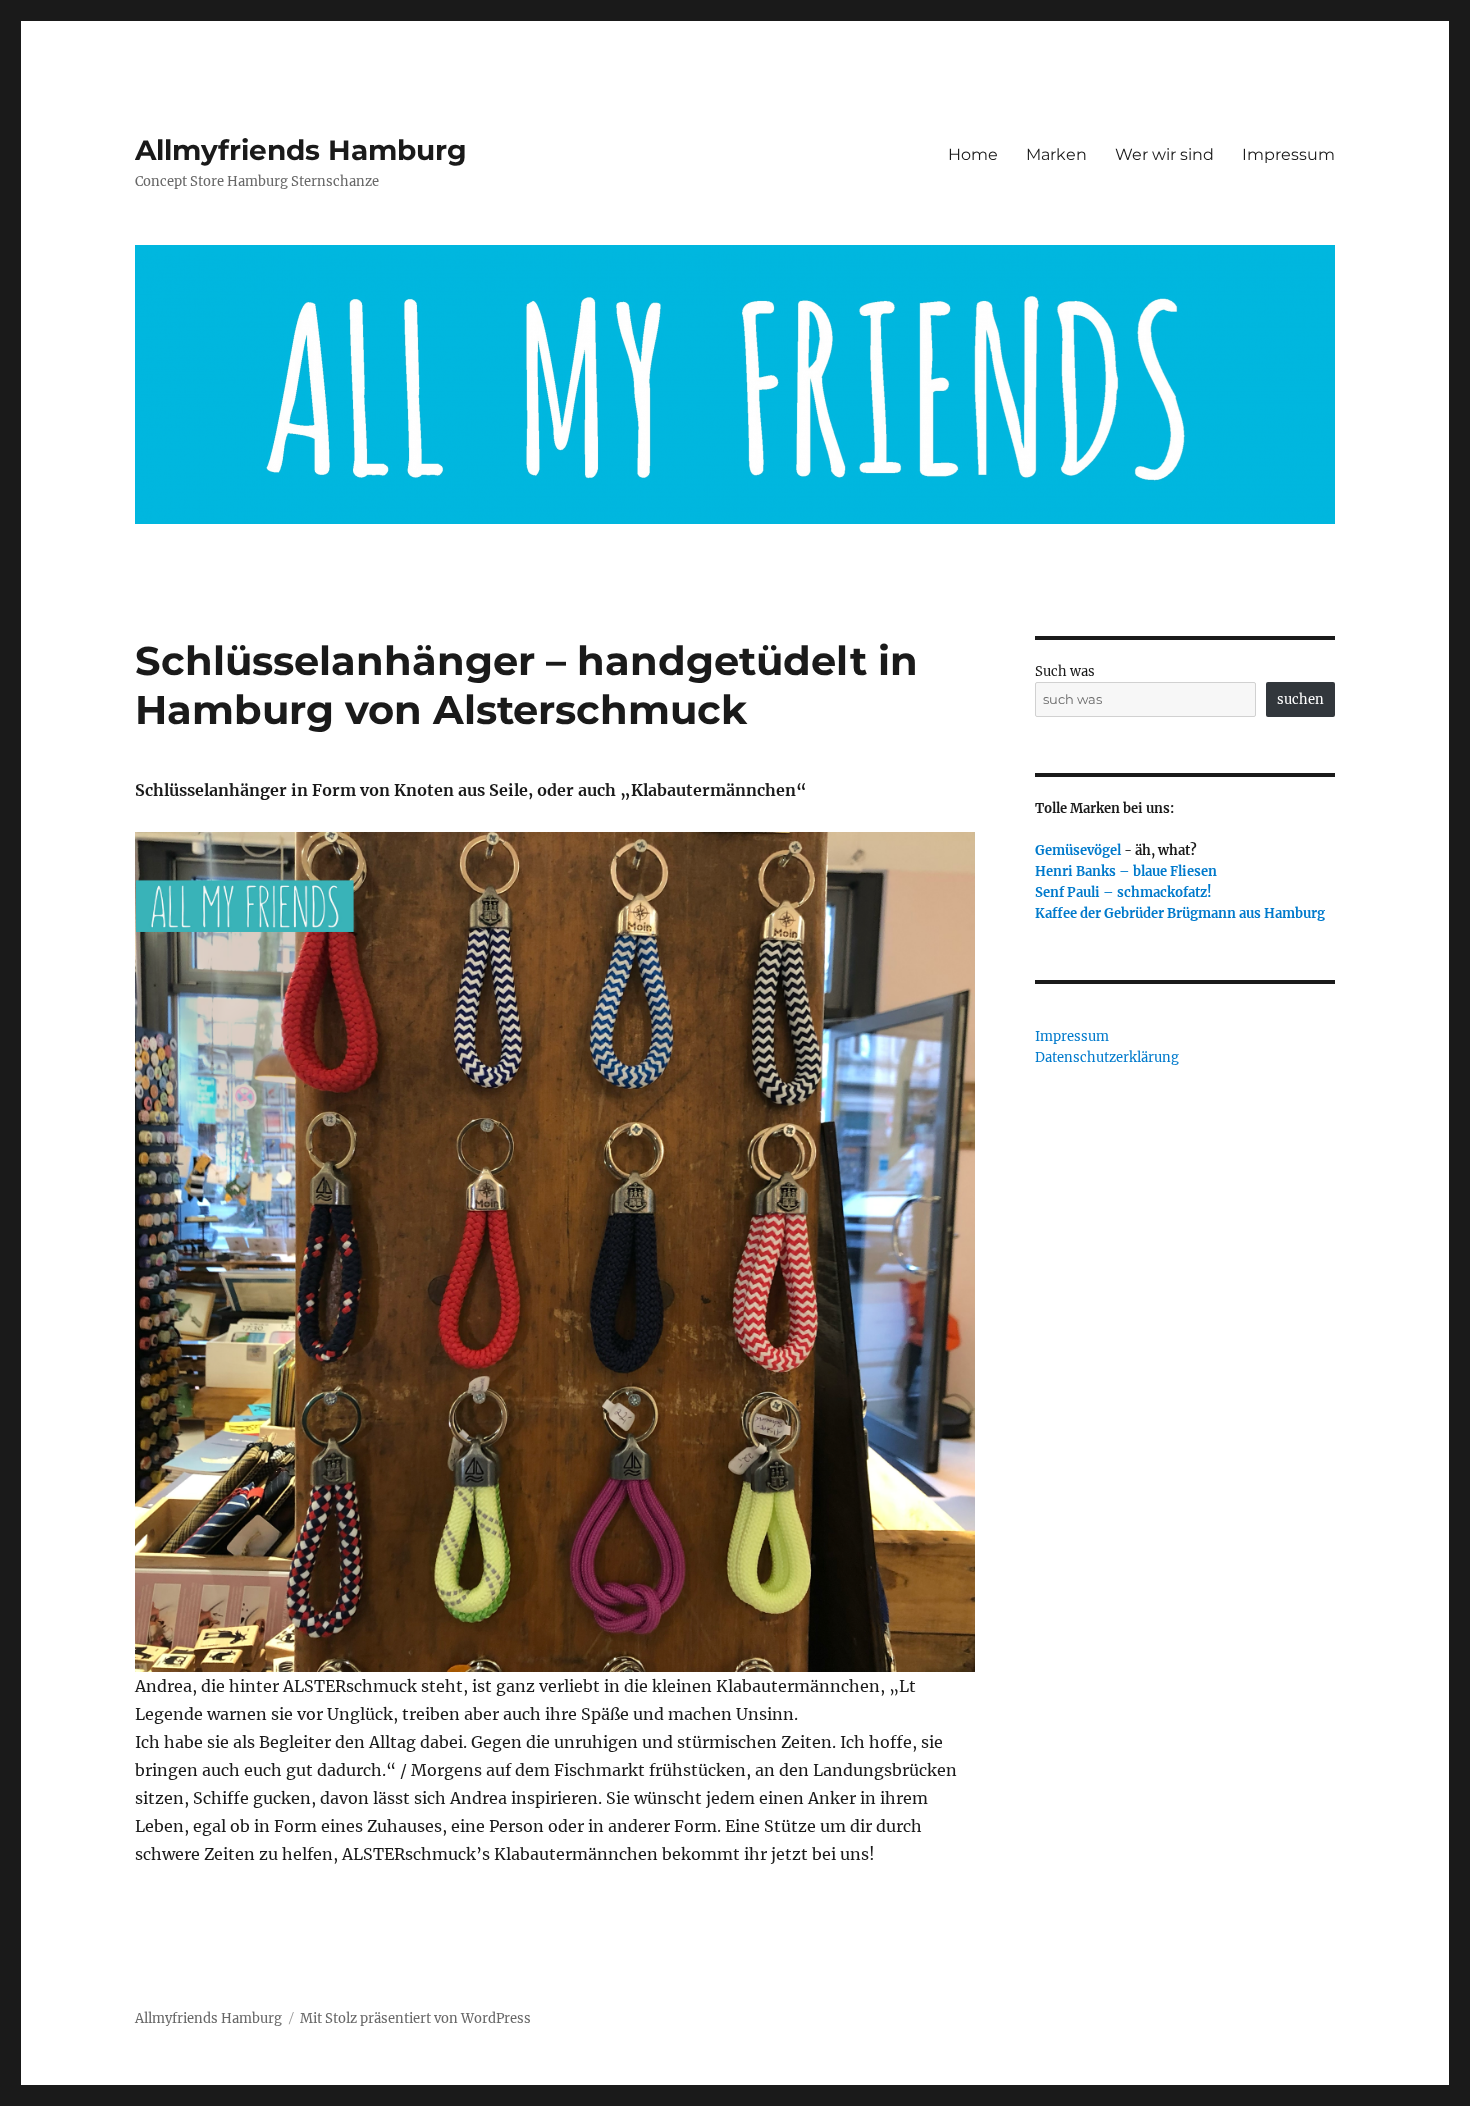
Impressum (1288, 154)
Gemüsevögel (1078, 850)
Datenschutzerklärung (1107, 1057)
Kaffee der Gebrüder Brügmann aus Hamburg (1180, 913)
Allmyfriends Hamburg (301, 150)
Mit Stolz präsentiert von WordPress (415, 2018)
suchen (1300, 699)
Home (973, 154)
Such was (1065, 671)
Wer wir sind (1164, 154)
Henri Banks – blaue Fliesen (1126, 871)
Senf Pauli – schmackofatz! (1123, 892)
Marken (1056, 154)
